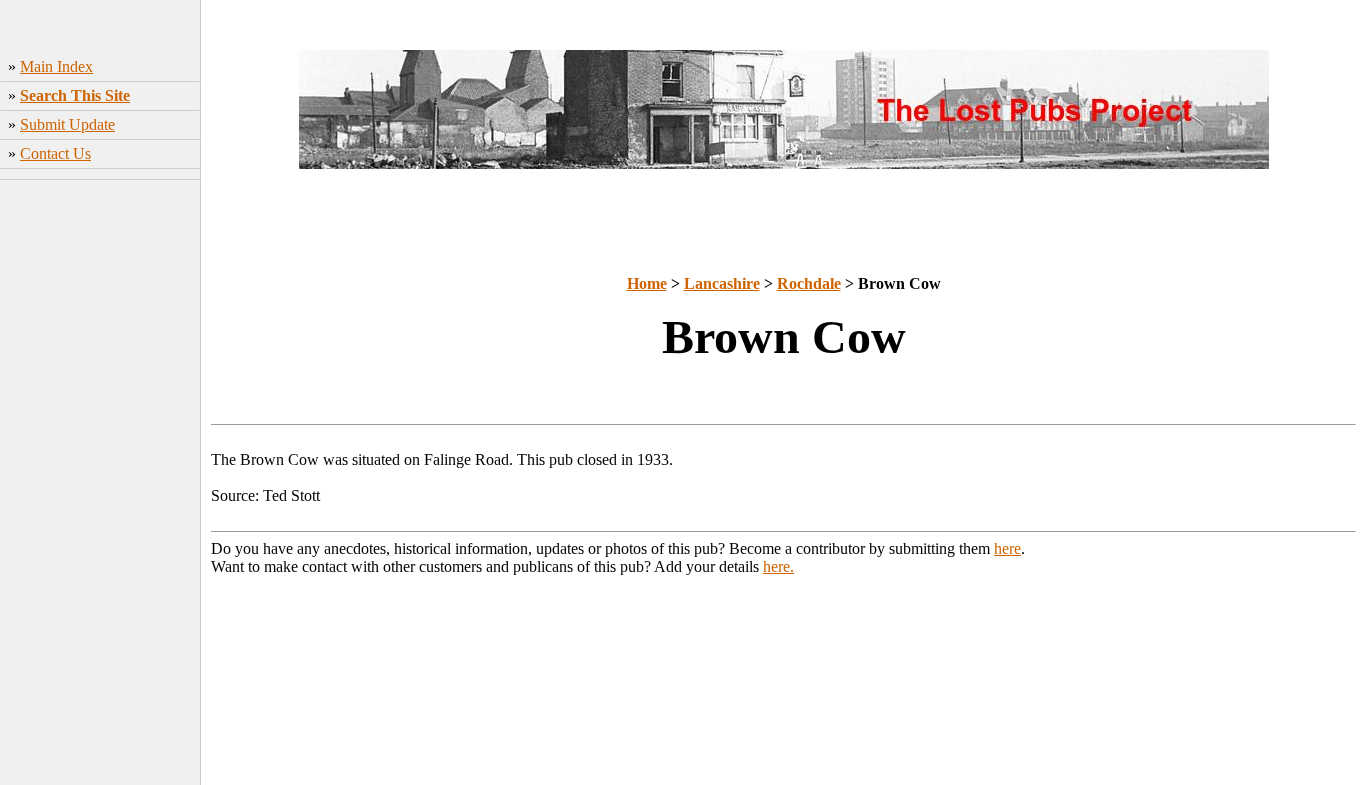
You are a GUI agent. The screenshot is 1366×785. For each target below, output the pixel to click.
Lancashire (722, 283)
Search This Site (75, 95)
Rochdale (809, 283)
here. (778, 566)
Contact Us (55, 153)
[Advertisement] (100, 485)
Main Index (56, 66)
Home (647, 283)
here (1007, 548)
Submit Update (67, 124)
